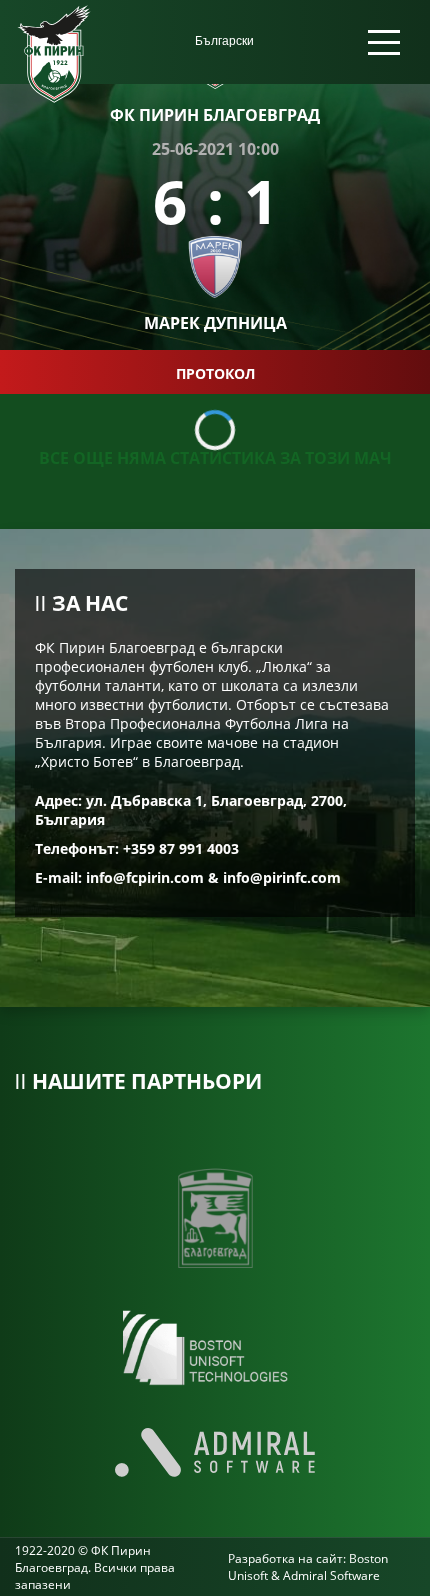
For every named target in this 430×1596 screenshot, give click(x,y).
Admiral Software (331, 1575)
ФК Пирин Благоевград (215, 115)
